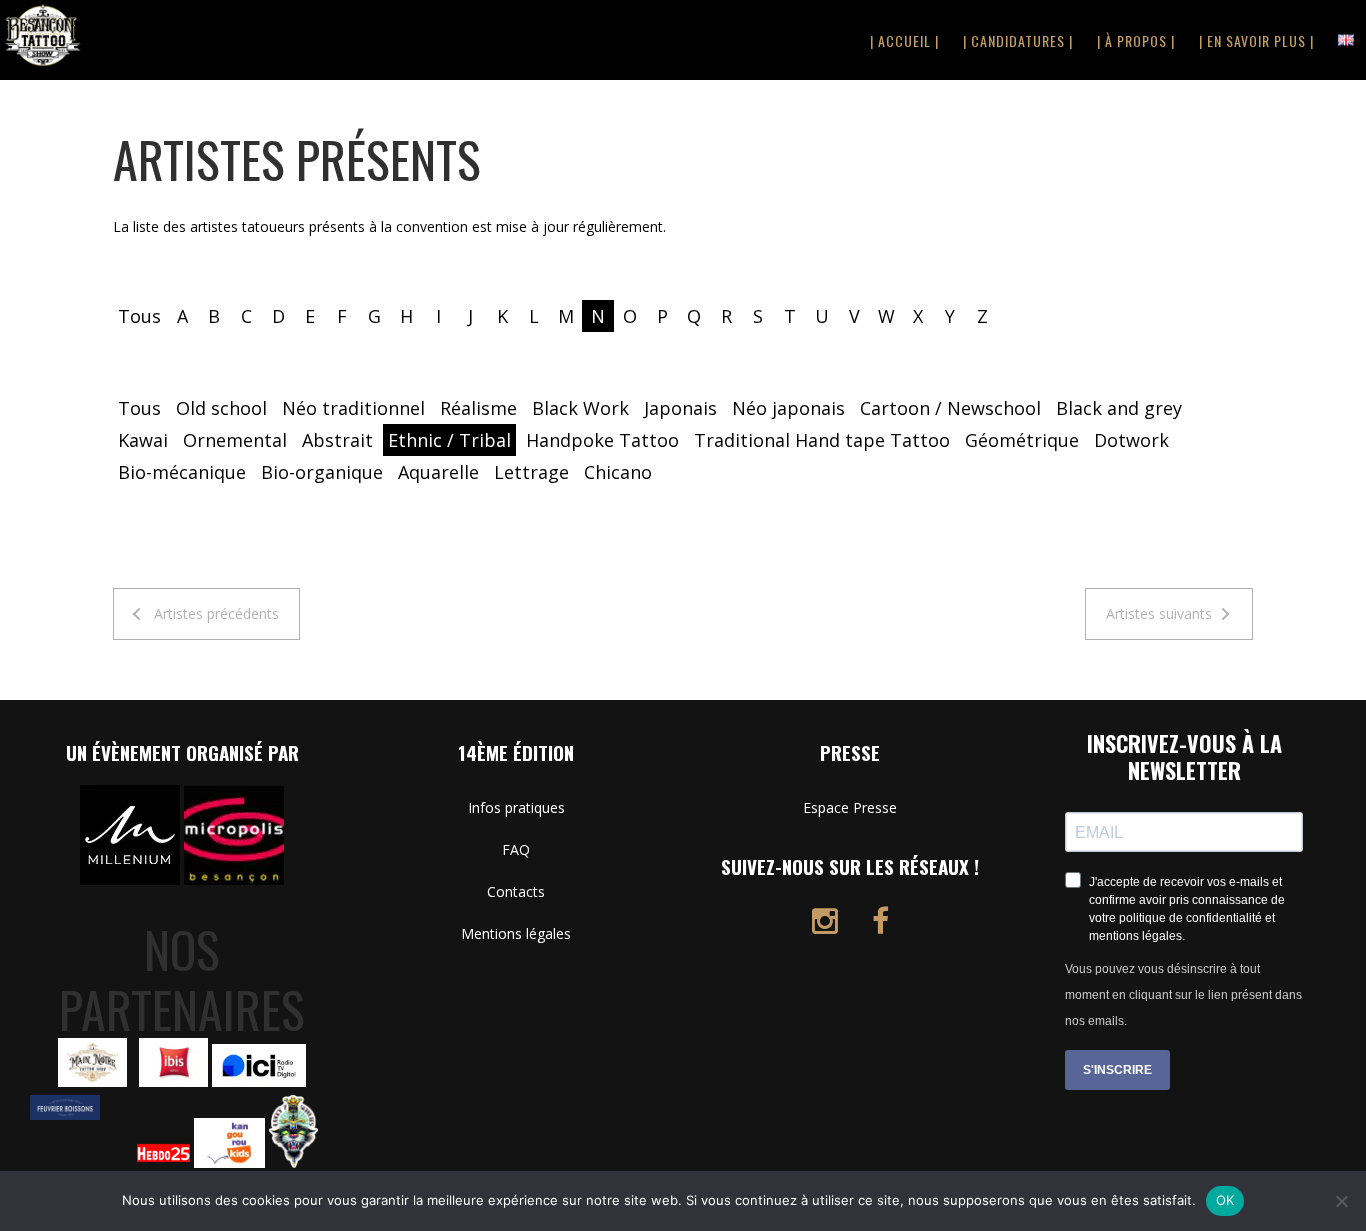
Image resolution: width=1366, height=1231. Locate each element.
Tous (139, 316)
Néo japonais (788, 408)
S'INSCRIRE (1117, 1070)
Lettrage (531, 472)
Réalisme (478, 408)
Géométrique (1022, 440)
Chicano (618, 472)
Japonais (680, 408)
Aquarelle (438, 472)
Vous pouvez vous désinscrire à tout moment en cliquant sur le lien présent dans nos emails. (1183, 995)
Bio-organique (322, 472)
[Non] (1341, 1201)
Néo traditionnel (353, 408)
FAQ (516, 849)
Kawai (143, 440)
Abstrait (337, 440)
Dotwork (1131, 440)
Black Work (580, 408)
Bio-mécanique (182, 472)
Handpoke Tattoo (602, 440)
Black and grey (1119, 408)
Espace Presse (850, 807)
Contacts (516, 891)
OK (1225, 1200)
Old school (221, 408)
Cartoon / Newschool (950, 408)
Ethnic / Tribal (449, 440)
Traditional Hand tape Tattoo (822, 440)
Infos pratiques (516, 807)
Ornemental (235, 440)
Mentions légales (516, 933)
